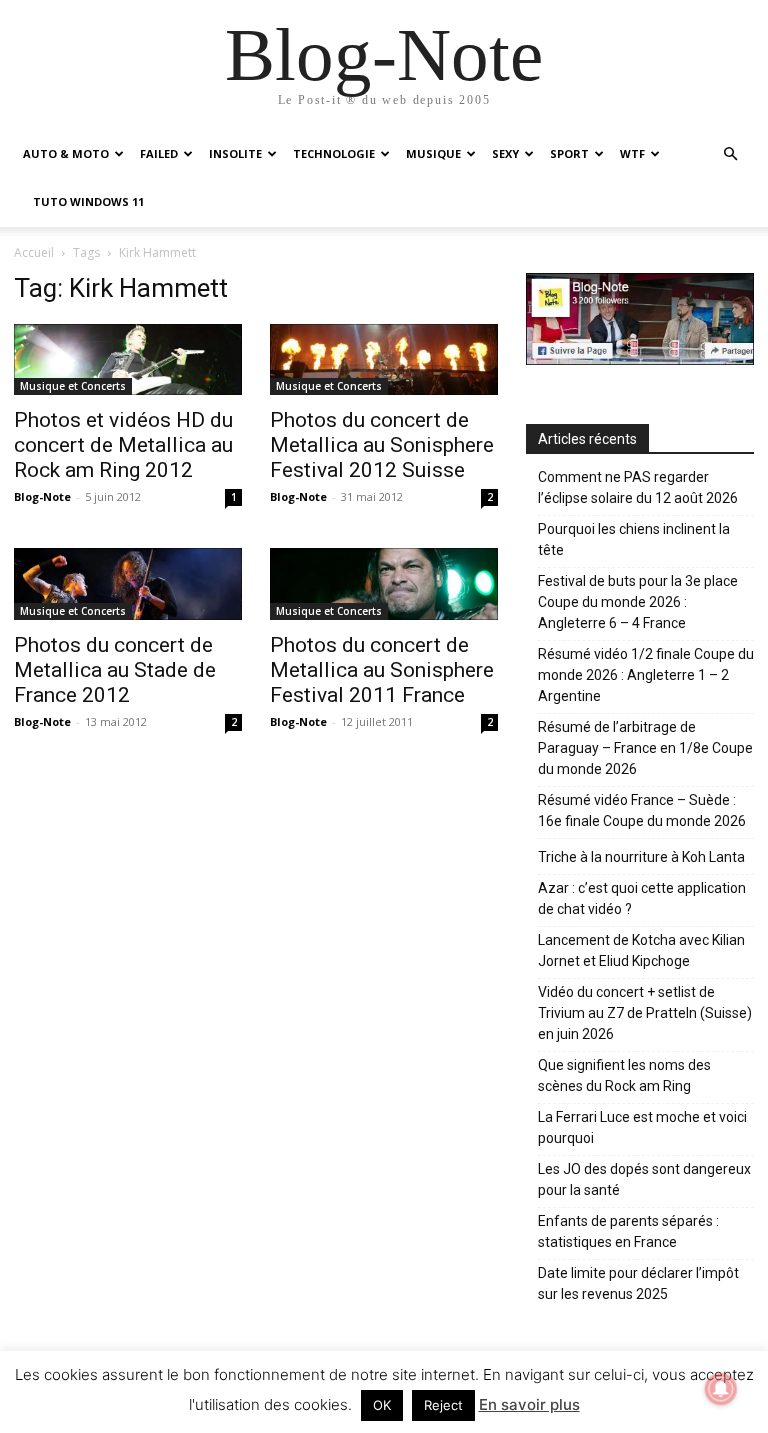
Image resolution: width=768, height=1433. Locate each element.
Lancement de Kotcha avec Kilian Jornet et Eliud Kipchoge (641, 950)
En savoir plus (529, 1404)
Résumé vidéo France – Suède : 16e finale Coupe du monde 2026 (642, 810)
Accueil (34, 252)
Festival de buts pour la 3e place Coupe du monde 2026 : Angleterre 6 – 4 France (638, 602)
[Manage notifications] (721, 1389)
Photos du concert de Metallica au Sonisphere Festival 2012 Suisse (382, 445)
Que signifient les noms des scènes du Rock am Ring (624, 1075)
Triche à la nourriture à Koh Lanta (641, 857)
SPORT (569, 153)
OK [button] (382, 1405)
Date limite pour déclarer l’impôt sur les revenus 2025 (638, 1283)
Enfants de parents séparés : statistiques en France (628, 1231)
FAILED (159, 153)
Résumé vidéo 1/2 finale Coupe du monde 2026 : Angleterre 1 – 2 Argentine (646, 675)
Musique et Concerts (73, 386)
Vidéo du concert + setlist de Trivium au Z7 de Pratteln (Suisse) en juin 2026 (645, 1013)
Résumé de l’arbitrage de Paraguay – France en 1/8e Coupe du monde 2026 (645, 748)
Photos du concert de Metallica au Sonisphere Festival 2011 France (382, 670)
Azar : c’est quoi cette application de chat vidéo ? (642, 898)
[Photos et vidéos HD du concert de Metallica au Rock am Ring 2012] (128, 359)
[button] (730, 154)
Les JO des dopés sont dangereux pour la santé (644, 1179)
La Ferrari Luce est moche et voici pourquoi (642, 1127)
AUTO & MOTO (66, 153)
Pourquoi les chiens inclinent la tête (634, 539)
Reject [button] (443, 1405)
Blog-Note (42, 496)
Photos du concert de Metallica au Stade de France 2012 (115, 670)
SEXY (505, 153)
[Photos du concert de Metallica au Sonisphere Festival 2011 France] (384, 583)
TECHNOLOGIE (334, 153)
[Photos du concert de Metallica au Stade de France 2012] (128, 583)
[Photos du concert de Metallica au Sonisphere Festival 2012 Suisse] (384, 359)
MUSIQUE (433, 153)
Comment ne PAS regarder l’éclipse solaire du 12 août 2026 (638, 487)
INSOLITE (235, 153)
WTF (632, 153)
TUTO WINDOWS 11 (88, 201)
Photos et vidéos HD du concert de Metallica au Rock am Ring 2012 (123, 445)
